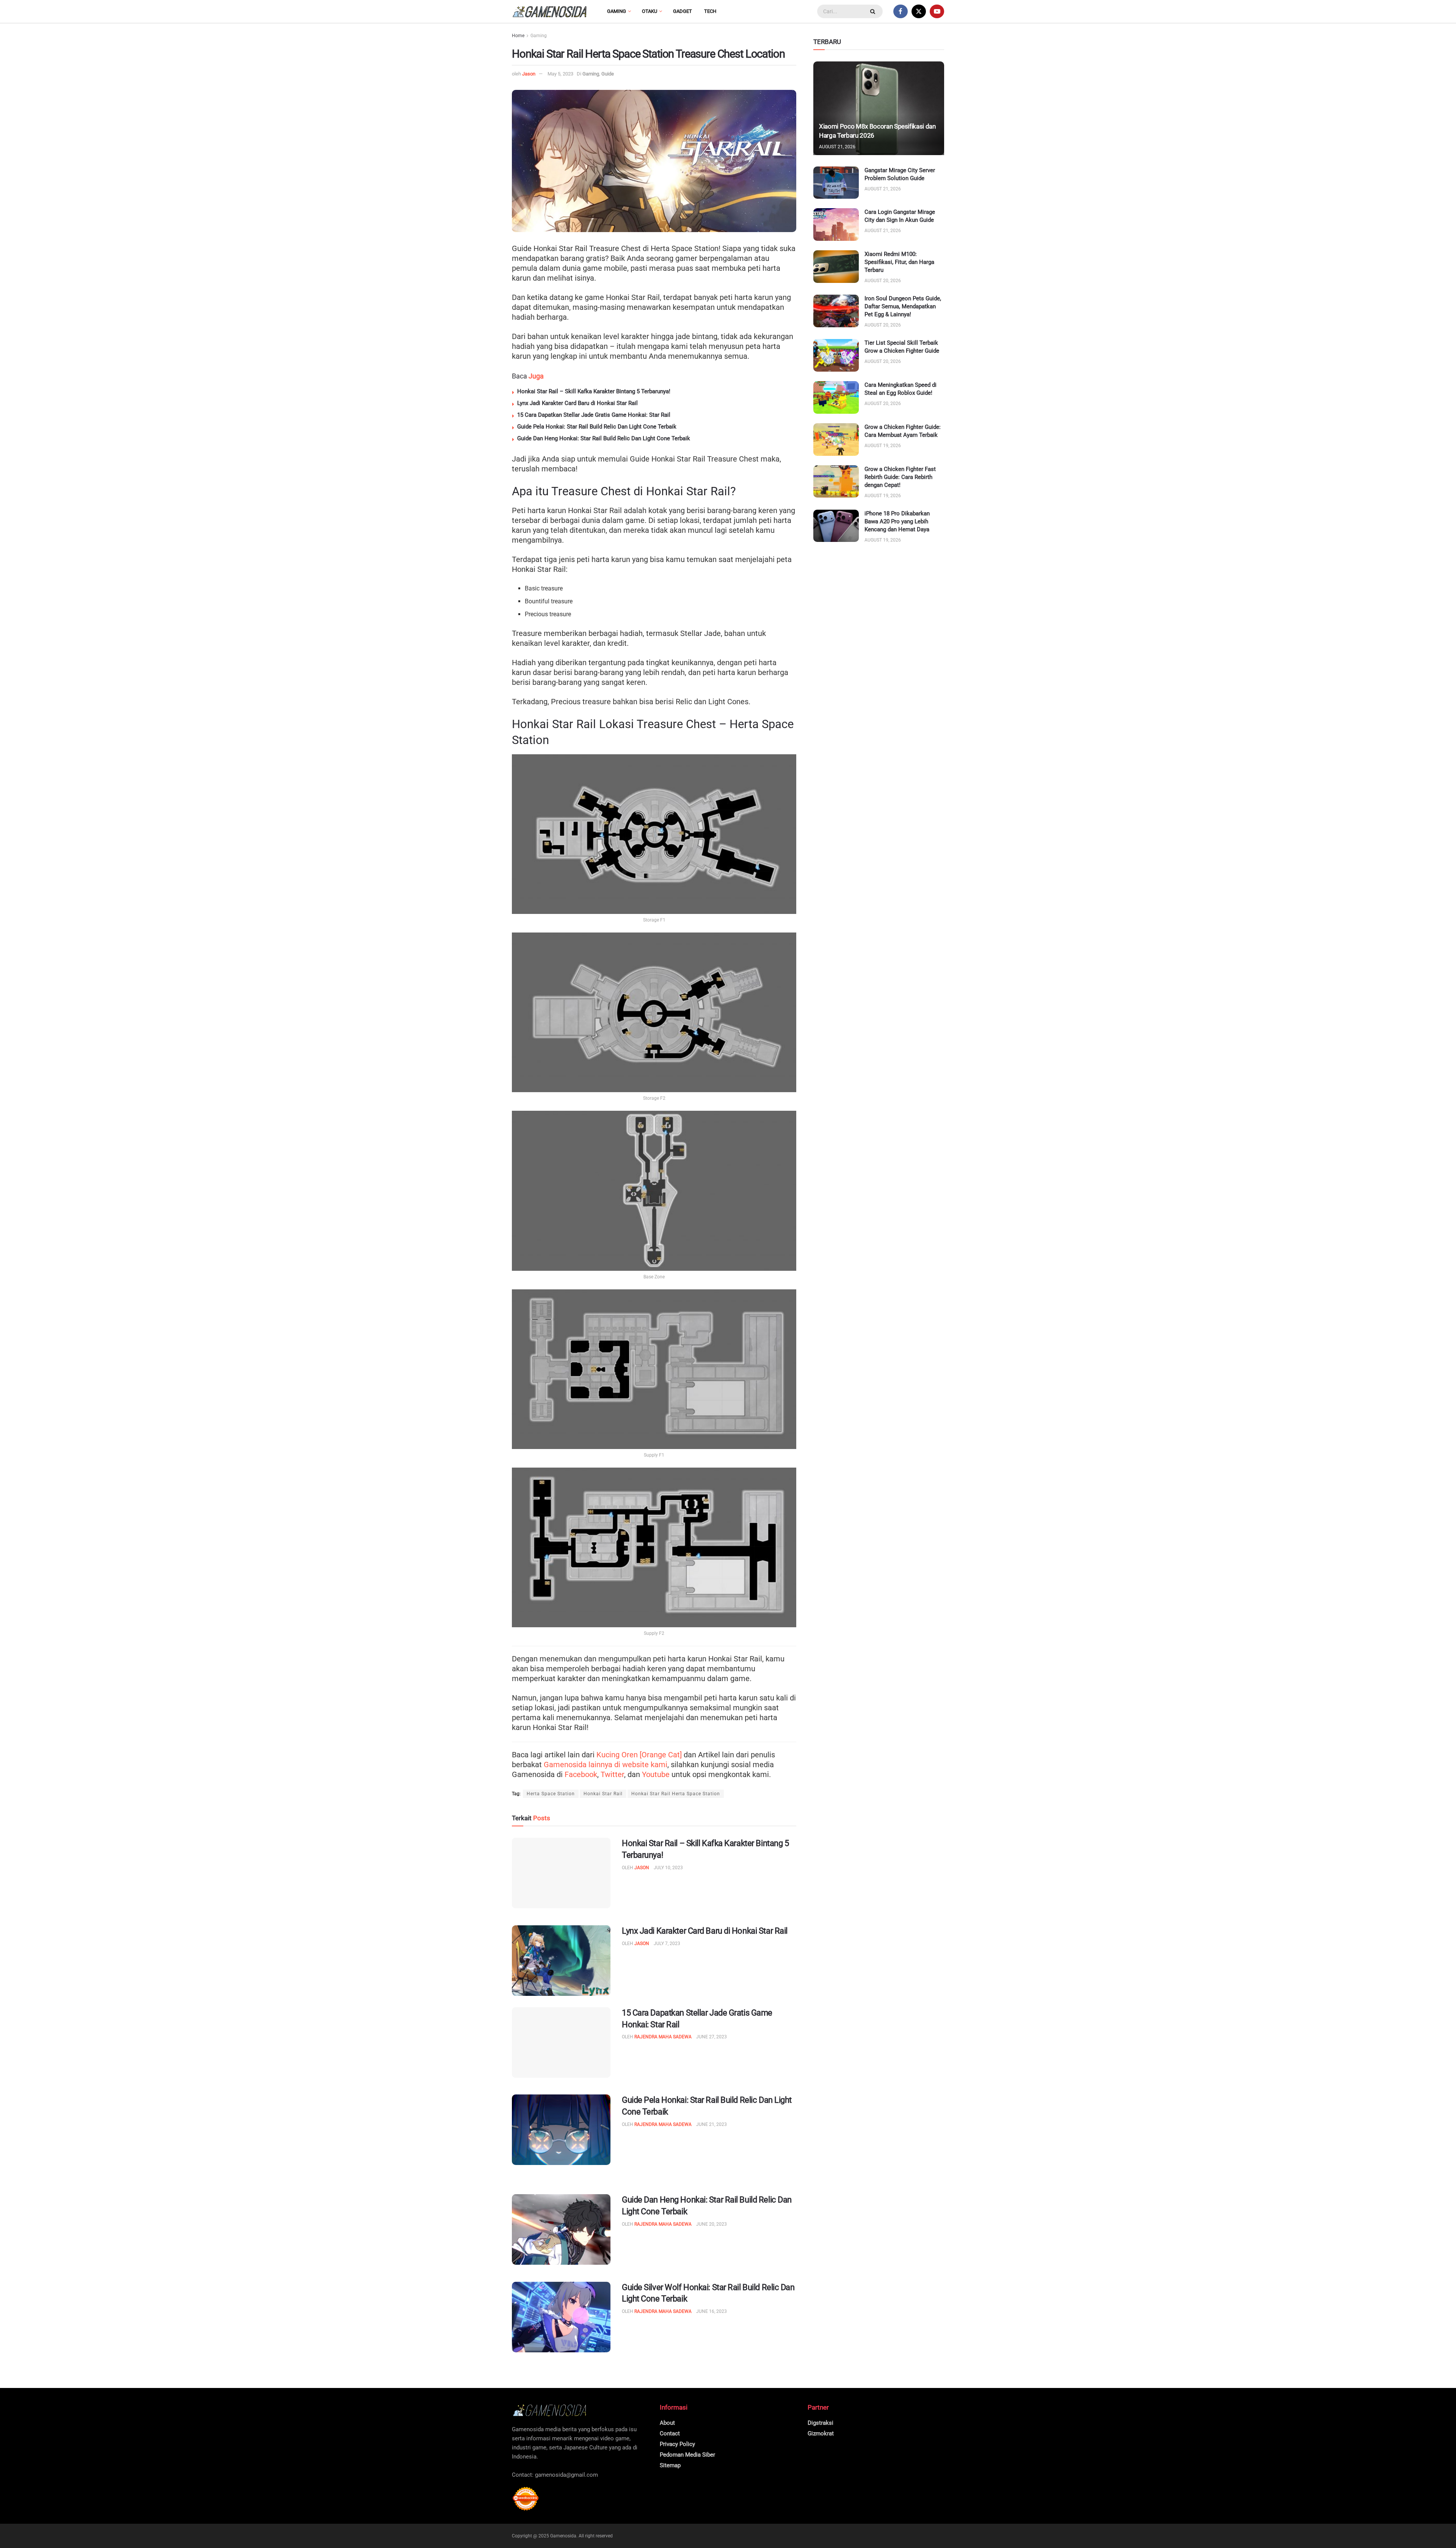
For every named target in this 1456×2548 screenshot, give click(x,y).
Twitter (612, 1774)
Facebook (581, 1774)
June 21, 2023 (712, 2124)
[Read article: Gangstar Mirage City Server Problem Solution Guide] (836, 183)
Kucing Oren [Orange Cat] (639, 1755)
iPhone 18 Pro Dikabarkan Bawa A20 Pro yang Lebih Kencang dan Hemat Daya (897, 521)
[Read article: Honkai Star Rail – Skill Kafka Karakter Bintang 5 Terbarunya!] (561, 1873)
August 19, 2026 (883, 446)
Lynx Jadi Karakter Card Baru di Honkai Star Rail (577, 403)
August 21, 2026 (837, 147)
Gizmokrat (821, 2433)
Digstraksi (821, 2423)
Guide (608, 74)
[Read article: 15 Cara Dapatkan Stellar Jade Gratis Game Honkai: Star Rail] (561, 2042)
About (667, 2423)
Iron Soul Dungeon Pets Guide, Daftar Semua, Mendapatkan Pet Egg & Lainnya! (903, 306)
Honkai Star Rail (603, 1794)
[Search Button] (874, 11)
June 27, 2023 (712, 2037)
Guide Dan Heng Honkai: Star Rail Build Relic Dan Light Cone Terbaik (604, 438)
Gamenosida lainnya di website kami (606, 1765)
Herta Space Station (551, 1794)
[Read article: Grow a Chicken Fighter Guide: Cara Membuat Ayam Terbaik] (836, 440)
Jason (529, 74)
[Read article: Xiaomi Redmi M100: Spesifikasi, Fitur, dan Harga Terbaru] (836, 267)
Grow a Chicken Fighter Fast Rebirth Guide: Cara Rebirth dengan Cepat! (900, 477)
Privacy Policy (677, 2444)
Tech (710, 11)
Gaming (617, 11)
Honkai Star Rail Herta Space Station (676, 1794)
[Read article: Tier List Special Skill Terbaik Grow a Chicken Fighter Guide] (836, 355)
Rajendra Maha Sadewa (663, 2037)
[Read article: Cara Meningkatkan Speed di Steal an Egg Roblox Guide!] (836, 397)
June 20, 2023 (712, 2224)
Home (518, 36)
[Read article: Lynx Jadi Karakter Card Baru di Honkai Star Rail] (561, 1961)
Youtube (656, 1774)
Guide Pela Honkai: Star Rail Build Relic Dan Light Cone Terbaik (597, 427)
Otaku (650, 11)
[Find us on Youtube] (937, 11)
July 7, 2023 (667, 1944)
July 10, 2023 (668, 1868)
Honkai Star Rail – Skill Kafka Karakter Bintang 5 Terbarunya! (594, 391)
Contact (670, 2433)
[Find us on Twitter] (919, 11)
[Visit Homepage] (550, 12)
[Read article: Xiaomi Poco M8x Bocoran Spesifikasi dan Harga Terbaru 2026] (879, 108)
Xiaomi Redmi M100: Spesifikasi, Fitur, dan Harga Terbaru (899, 262)
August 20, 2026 (883, 281)
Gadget (682, 11)
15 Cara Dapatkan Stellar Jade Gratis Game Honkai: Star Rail (594, 415)
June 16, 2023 (712, 2311)
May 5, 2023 (560, 74)
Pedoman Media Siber (687, 2455)
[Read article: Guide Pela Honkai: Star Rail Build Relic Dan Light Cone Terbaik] (561, 2130)
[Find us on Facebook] (901, 11)
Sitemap (670, 2465)
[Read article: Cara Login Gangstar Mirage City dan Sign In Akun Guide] (836, 225)
